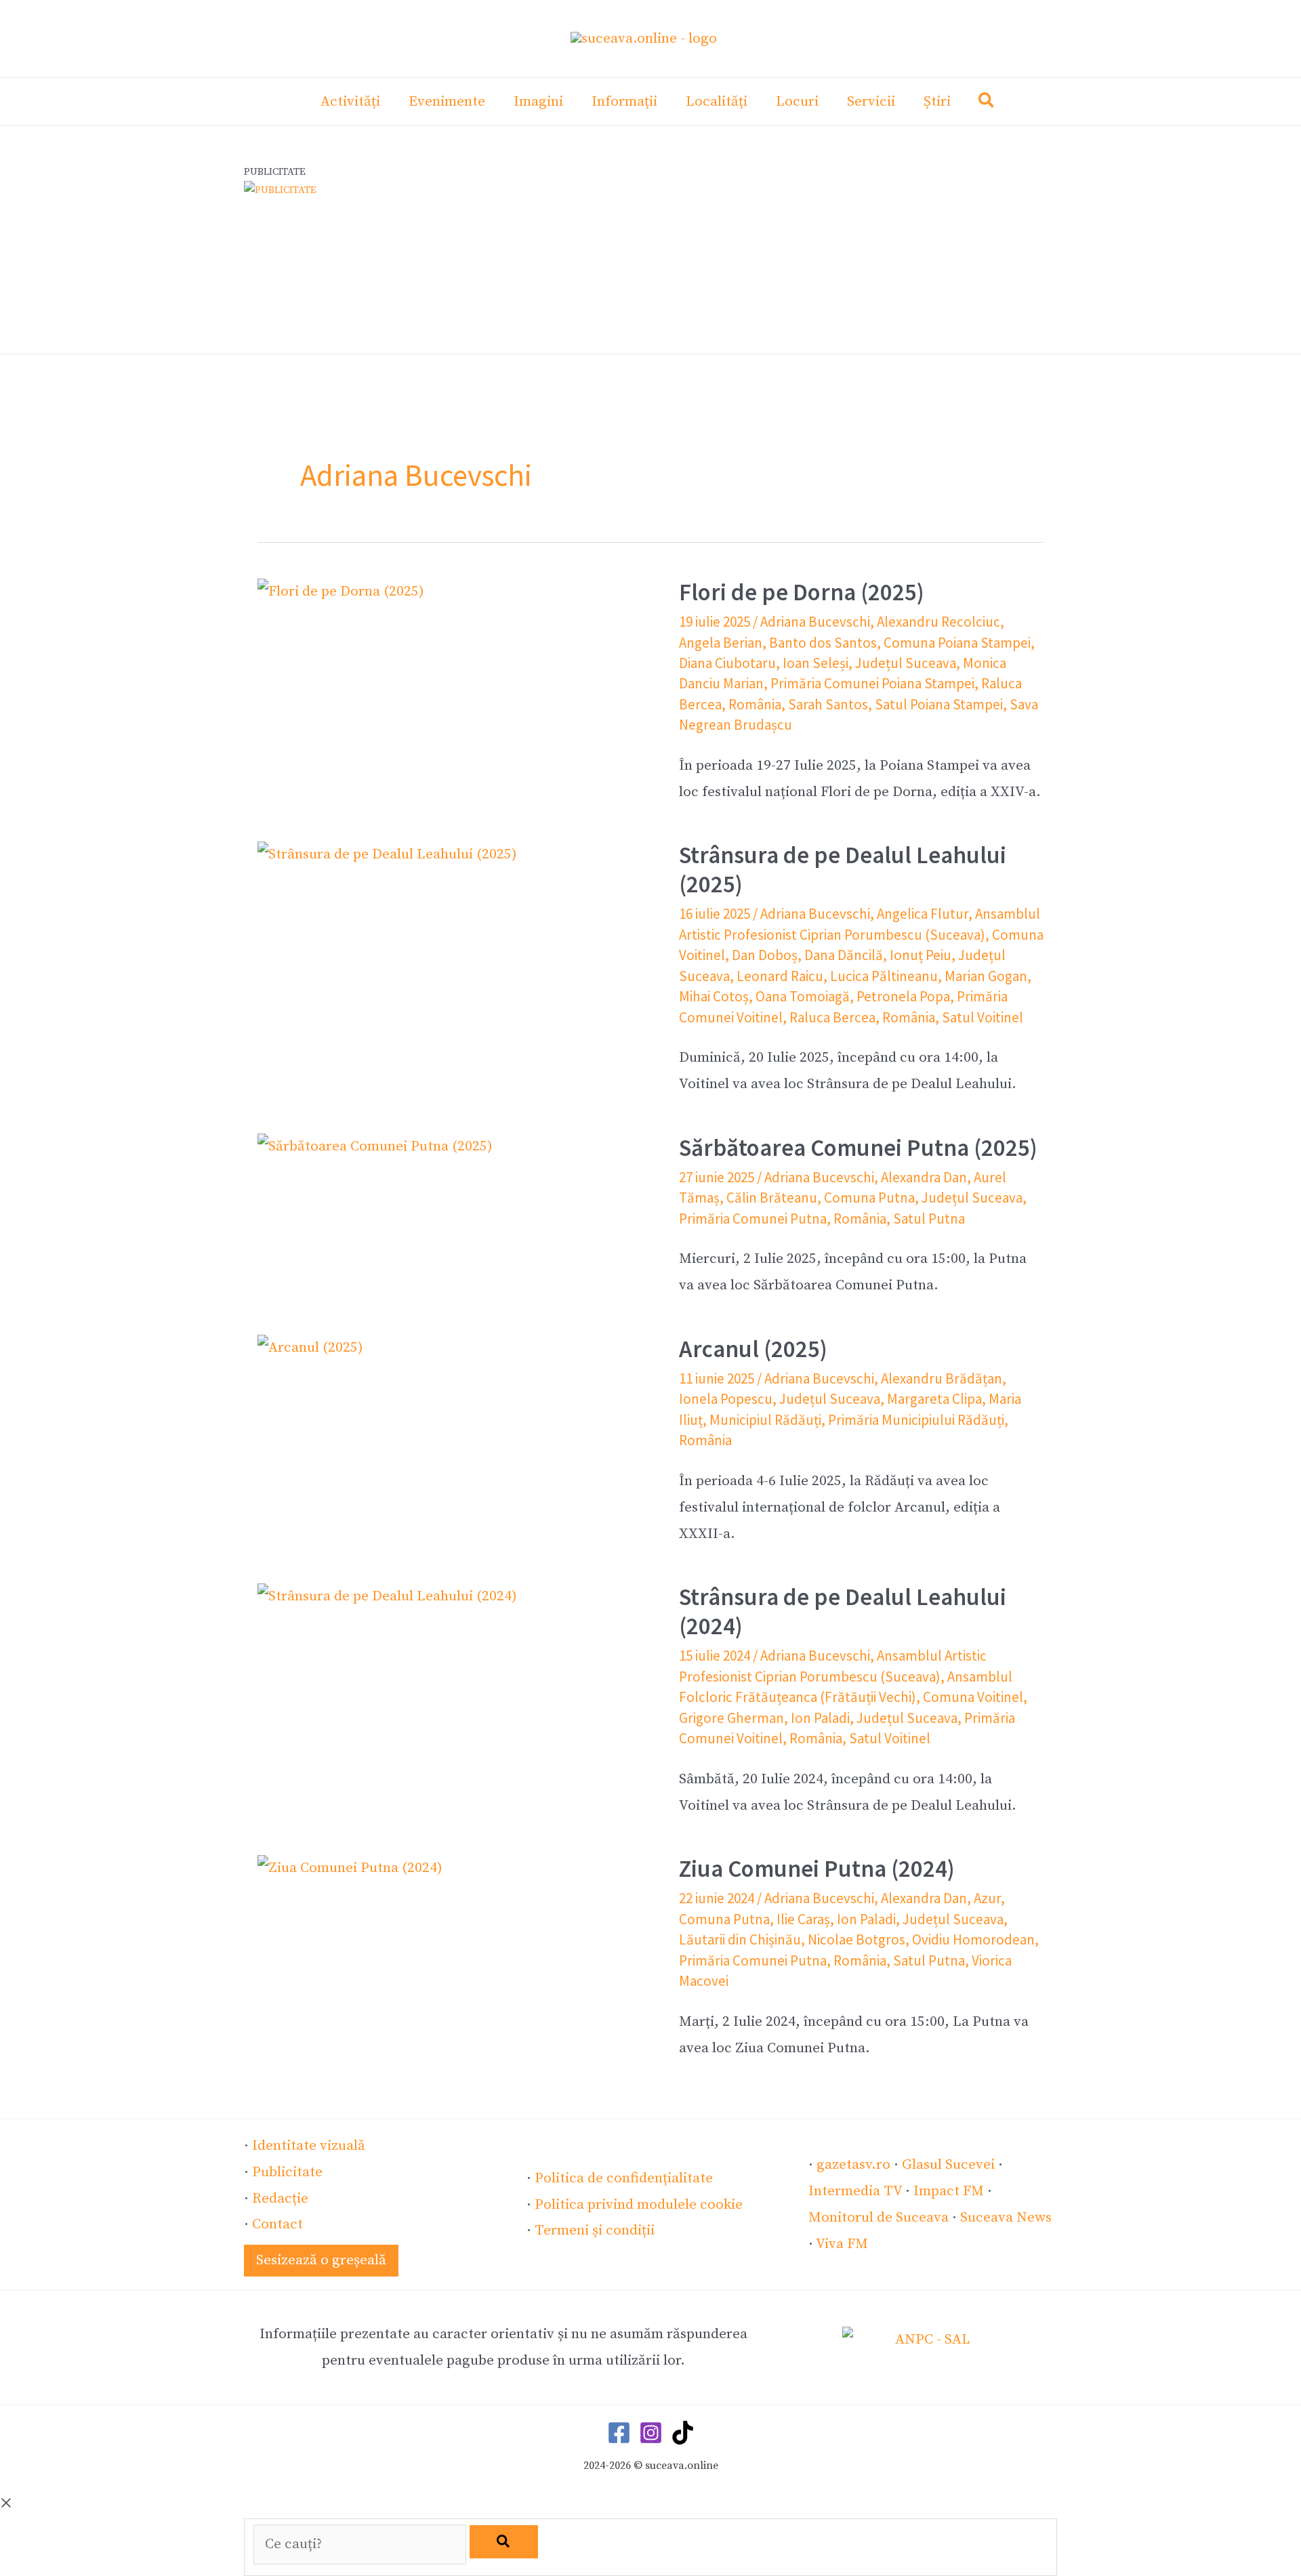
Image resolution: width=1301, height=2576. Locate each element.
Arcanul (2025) (753, 1349)
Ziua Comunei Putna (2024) (817, 1869)
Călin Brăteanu (772, 1198)
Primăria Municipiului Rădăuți (916, 1420)
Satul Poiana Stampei (939, 704)
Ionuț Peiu (921, 955)
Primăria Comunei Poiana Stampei (872, 683)
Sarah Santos (828, 704)
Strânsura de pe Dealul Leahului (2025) (843, 870)
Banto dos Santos (823, 643)
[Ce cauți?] (362, 2544)
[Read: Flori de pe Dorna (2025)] (341, 591)
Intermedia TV (855, 2191)
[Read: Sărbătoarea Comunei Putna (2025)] (375, 1146)
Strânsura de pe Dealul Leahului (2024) (843, 1612)
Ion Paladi (820, 1718)
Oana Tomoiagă (803, 996)
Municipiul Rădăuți (765, 1420)
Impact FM (949, 2191)
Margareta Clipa (934, 1399)
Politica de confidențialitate (624, 2178)
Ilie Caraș (803, 1919)
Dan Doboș (765, 955)
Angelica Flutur (923, 914)
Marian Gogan (986, 976)
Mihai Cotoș (714, 996)
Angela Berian (721, 643)
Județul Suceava (906, 663)
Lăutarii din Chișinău (740, 1939)
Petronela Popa (903, 996)
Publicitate (287, 2172)
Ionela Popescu (726, 1399)
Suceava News (1006, 2218)
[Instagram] (651, 2433)
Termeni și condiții (595, 2230)
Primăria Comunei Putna (753, 1219)
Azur (987, 1898)
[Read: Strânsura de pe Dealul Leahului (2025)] (387, 854)
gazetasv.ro (853, 2165)
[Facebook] (619, 2433)
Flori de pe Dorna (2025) (802, 592)
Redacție (280, 2199)
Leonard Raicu (780, 976)
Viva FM (842, 2244)
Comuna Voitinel (973, 1697)
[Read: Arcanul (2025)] (310, 1348)
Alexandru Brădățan (942, 1378)
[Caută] (504, 2542)
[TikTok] (683, 2433)
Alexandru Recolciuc (938, 622)
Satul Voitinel (983, 1017)
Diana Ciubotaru (727, 663)
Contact (277, 2224)
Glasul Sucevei (948, 2165)
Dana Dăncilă (844, 955)
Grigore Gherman (731, 1718)
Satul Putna (929, 1219)
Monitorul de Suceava (879, 2218)
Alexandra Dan (924, 1177)
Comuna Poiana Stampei (957, 643)
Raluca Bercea (832, 1017)
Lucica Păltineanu (884, 976)
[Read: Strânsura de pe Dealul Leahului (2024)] (387, 1596)
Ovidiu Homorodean (973, 1939)
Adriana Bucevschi (815, 622)
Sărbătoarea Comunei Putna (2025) (858, 1148)
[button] (987, 103)
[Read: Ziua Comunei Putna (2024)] (350, 1867)
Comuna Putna (869, 1198)
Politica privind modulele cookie (639, 2205)
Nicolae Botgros (856, 1939)
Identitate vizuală (309, 2146)
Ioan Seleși (815, 663)
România (755, 704)
